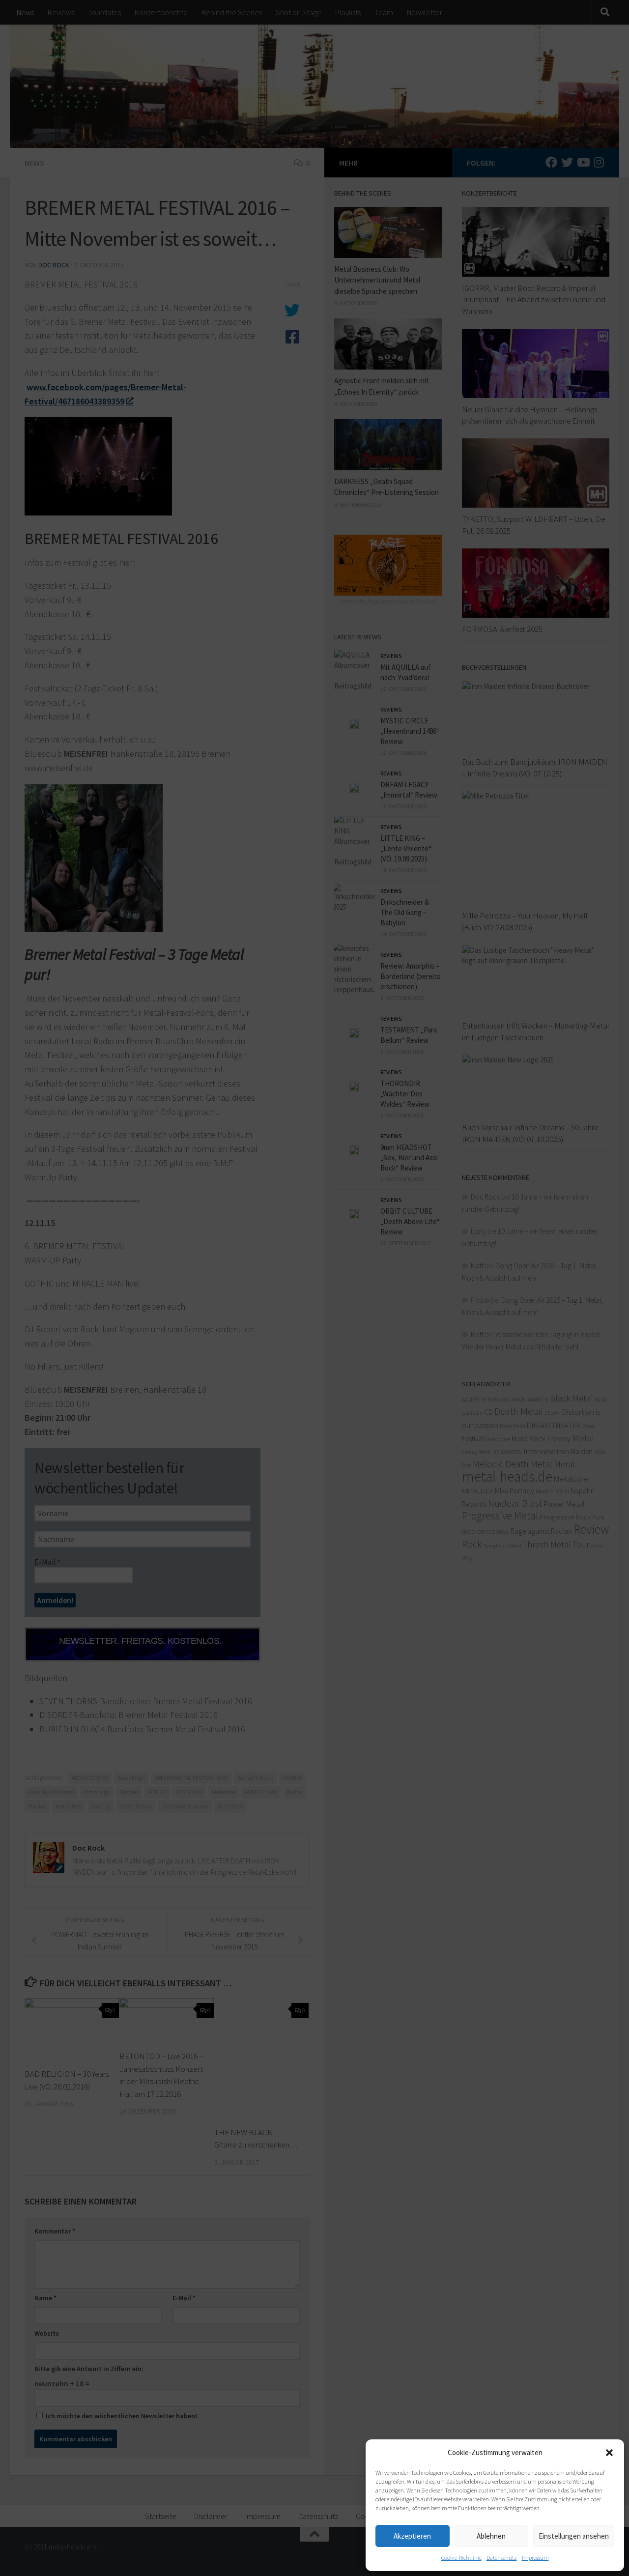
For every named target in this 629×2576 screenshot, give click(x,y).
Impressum (535, 2558)
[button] (609, 2453)
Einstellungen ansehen (574, 2536)
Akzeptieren (412, 2536)
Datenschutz (502, 2558)
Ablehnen (491, 2536)
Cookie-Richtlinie (461, 2558)
